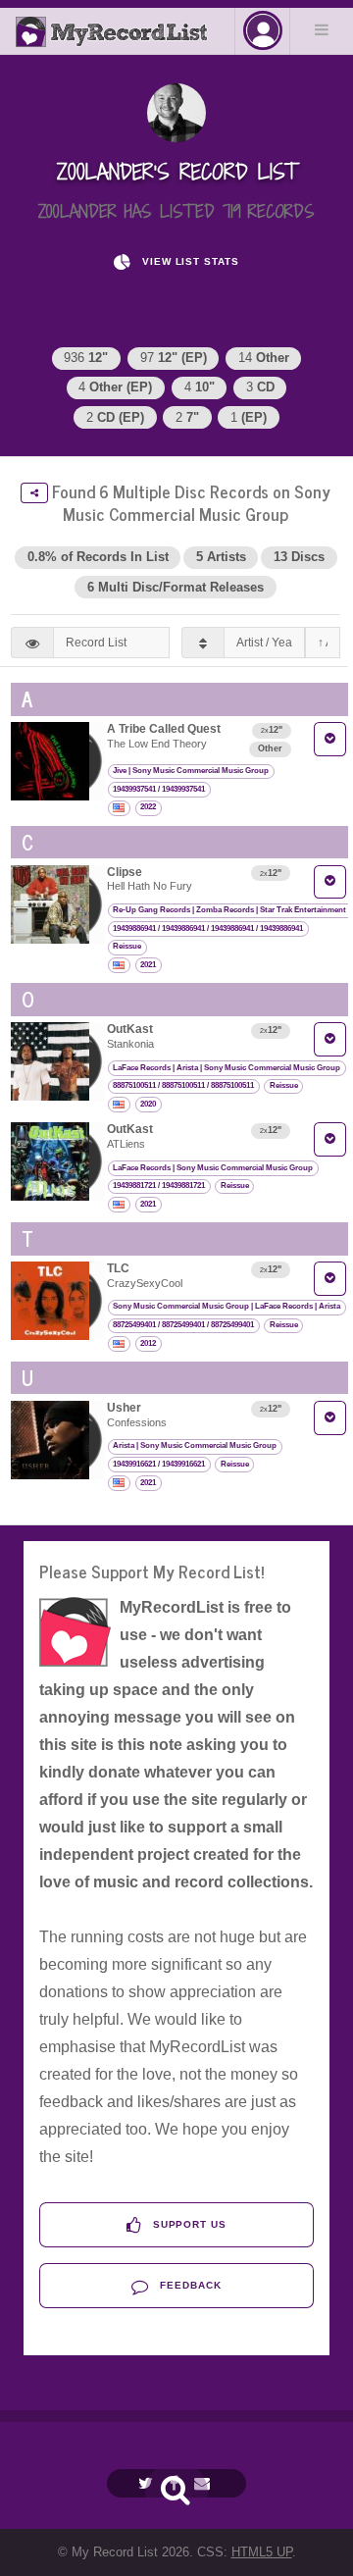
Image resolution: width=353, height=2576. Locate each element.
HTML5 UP (262, 2552)
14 (264, 358)
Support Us (188, 2224)
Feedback (189, 2285)
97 (174, 358)
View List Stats (189, 261)
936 (86, 358)
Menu (322, 29)
